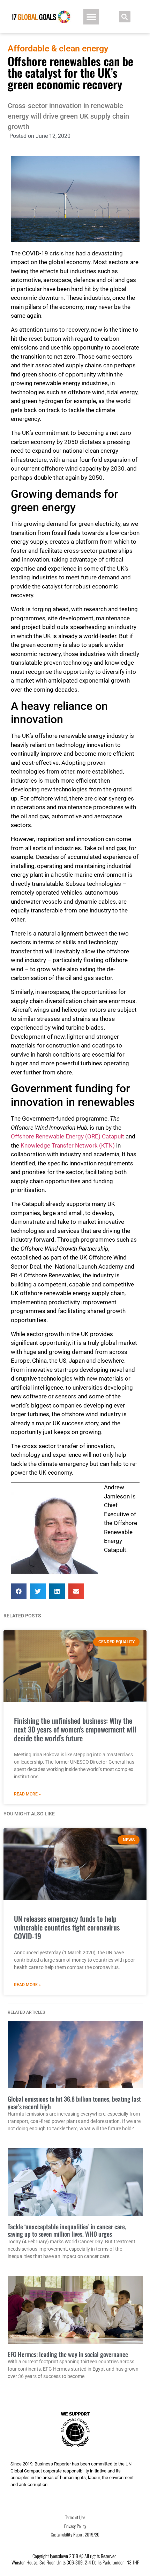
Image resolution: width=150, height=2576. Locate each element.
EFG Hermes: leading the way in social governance (68, 2354)
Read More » (27, 1794)
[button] (91, 17)
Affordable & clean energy (58, 48)
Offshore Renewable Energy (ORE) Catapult (67, 1136)
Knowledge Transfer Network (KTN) (68, 1145)
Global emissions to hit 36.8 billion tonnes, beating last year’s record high (74, 2103)
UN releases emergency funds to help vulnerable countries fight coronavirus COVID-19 (67, 1927)
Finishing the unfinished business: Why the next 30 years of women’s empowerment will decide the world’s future (75, 1729)
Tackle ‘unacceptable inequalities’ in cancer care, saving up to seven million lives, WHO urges (67, 2230)
